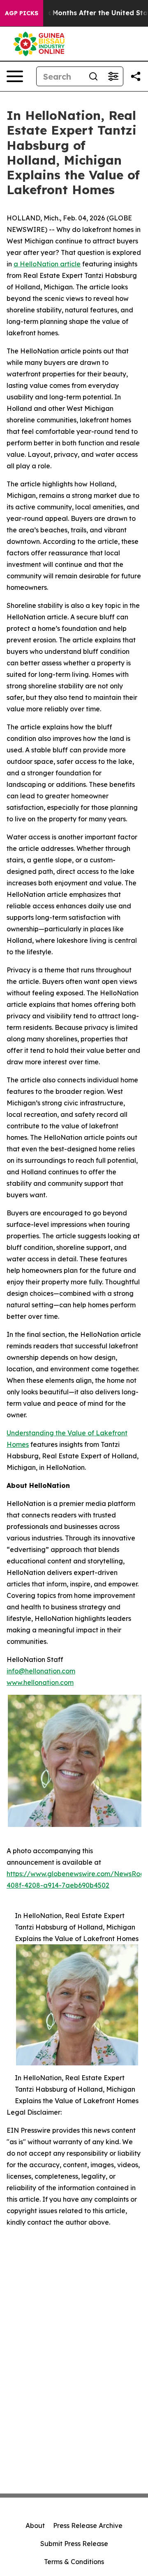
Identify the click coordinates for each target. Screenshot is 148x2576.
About (35, 2526)
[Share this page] (136, 76)
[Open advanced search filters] (113, 76)
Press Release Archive (88, 2526)
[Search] (93, 76)
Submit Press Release (74, 2544)
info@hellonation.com (41, 1671)
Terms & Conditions (74, 2562)
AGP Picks (22, 13)
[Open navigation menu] (15, 76)
